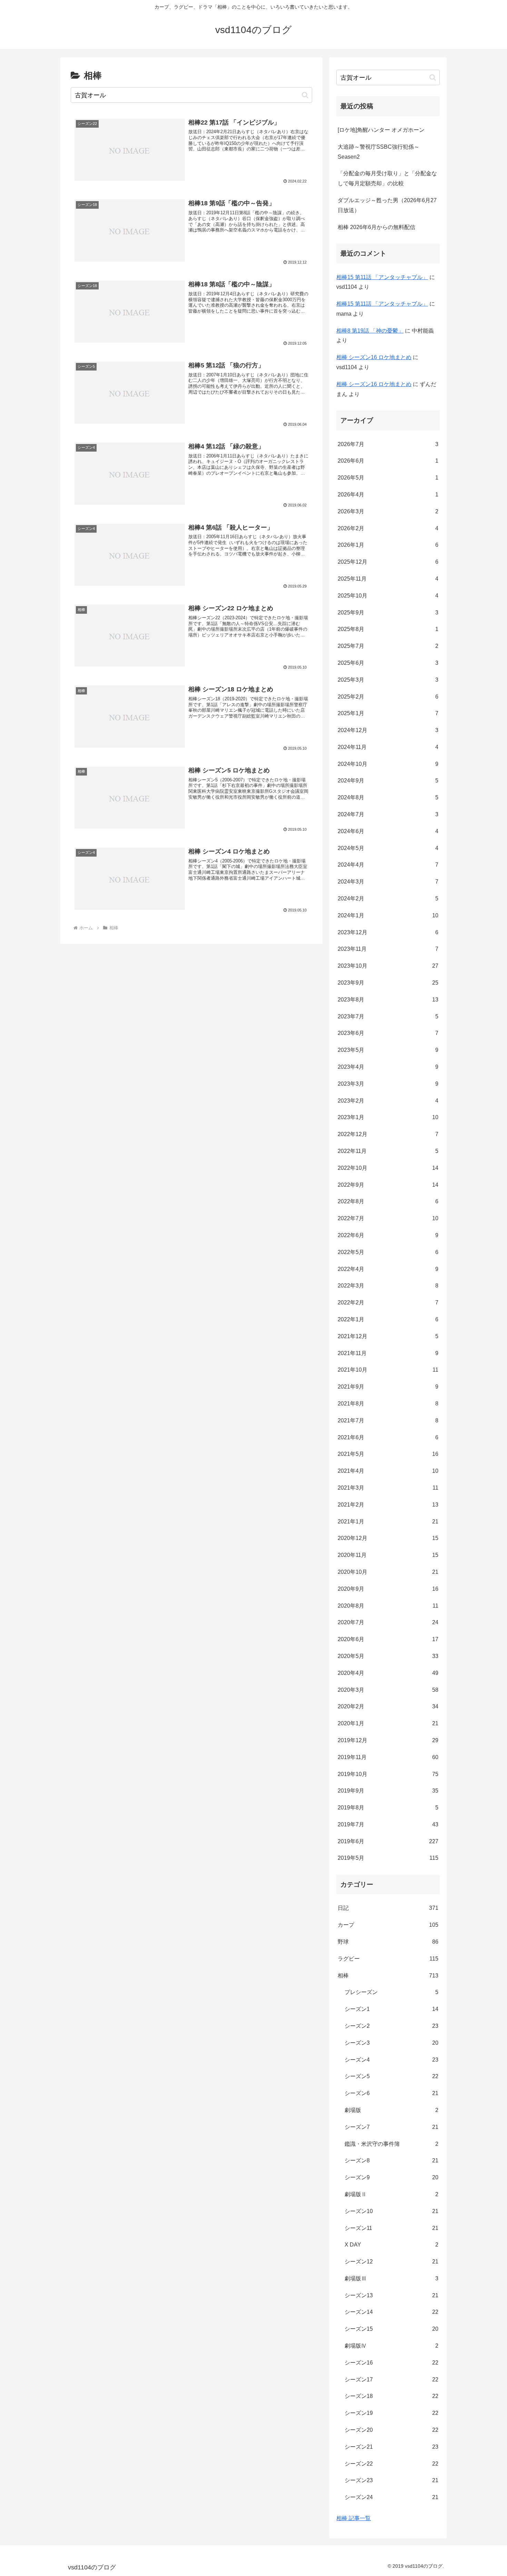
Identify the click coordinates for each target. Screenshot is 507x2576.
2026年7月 (388, 444)
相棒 (388, 1976)
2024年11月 (388, 747)
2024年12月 (388, 730)
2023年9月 (388, 983)
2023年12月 (388, 932)
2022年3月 (388, 1286)
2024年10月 (388, 764)
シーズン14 (391, 2312)
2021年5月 (388, 1454)
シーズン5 (391, 2076)
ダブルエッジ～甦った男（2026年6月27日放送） (387, 205)
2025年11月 (388, 579)
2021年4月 (388, 1471)
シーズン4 (391, 2060)
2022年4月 (388, 1269)
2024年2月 (388, 899)
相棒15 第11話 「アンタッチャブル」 (382, 277)
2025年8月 (388, 629)
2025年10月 (388, 596)
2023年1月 (388, 1117)
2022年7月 (388, 1218)
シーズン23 (391, 2480)
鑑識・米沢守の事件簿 (391, 2144)
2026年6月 (388, 461)
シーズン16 (391, 2363)
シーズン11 (391, 2228)
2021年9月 (388, 1387)
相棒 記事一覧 (354, 2518)
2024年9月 (388, 781)
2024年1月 (388, 915)
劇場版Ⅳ (391, 2346)
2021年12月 (388, 1336)
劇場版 (391, 2110)
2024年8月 (388, 797)
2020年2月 (388, 1706)
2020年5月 (388, 1656)
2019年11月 (388, 1757)
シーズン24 (391, 2497)
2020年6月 (388, 1639)
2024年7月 (388, 814)
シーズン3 (391, 2043)
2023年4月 (388, 1067)
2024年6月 (388, 831)
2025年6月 (388, 663)
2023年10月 (388, 966)
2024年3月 (388, 882)
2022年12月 (388, 1134)
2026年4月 (388, 495)
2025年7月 (388, 646)
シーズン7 (391, 2127)
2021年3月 (388, 1488)
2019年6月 (388, 1841)
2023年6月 (388, 1033)
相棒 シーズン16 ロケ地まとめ (374, 357)
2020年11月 (388, 1555)
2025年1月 (388, 713)
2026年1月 (388, 545)
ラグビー (388, 1959)
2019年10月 (388, 1774)
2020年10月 (388, 1572)
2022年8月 (388, 1201)
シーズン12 (391, 2262)
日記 (388, 1908)
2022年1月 (388, 1319)
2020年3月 (388, 1690)
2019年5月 (388, 1858)
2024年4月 (388, 865)
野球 (388, 1942)
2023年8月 (388, 1000)
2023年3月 (388, 1084)
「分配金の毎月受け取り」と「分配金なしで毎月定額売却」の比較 (387, 178)
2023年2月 (388, 1101)
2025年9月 (388, 613)
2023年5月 (388, 1050)
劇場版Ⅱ (391, 2194)
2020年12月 (388, 1538)
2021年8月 (388, 1404)
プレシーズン (391, 1992)
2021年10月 (388, 1370)
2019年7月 (388, 1824)
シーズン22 (391, 2464)
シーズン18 (391, 2396)
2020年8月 (388, 1606)
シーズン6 (391, 2093)
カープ (388, 1925)
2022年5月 (388, 1252)
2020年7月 (388, 1622)
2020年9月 (388, 1589)
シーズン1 (391, 2009)
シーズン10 (391, 2211)
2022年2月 (388, 1302)
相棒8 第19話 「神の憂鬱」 (370, 331)
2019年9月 (388, 1791)
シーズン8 (391, 2160)
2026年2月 (388, 528)
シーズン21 (391, 2447)
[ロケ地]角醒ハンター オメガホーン (381, 130)
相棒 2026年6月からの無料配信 (376, 227)
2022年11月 (388, 1151)
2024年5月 (388, 848)
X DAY (391, 2245)
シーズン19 (391, 2413)
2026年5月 (388, 478)
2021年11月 (388, 1353)
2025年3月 (388, 680)
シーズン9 (391, 2177)
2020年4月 (388, 1673)
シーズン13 (391, 2295)
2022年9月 (388, 1185)
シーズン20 (391, 2430)
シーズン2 (391, 2026)
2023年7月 (388, 1016)
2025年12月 (388, 562)
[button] (305, 95)
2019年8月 (388, 1808)
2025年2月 (388, 697)
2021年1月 (388, 1522)
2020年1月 (388, 1723)
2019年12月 (388, 1740)
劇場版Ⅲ (391, 2278)
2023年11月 (388, 949)
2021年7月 (388, 1420)
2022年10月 (388, 1168)
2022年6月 (388, 1235)
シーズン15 (391, 2329)
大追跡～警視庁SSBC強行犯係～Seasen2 (379, 152)
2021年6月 (388, 1437)
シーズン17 (391, 2380)
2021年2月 (388, 1505)
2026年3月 (388, 511)
